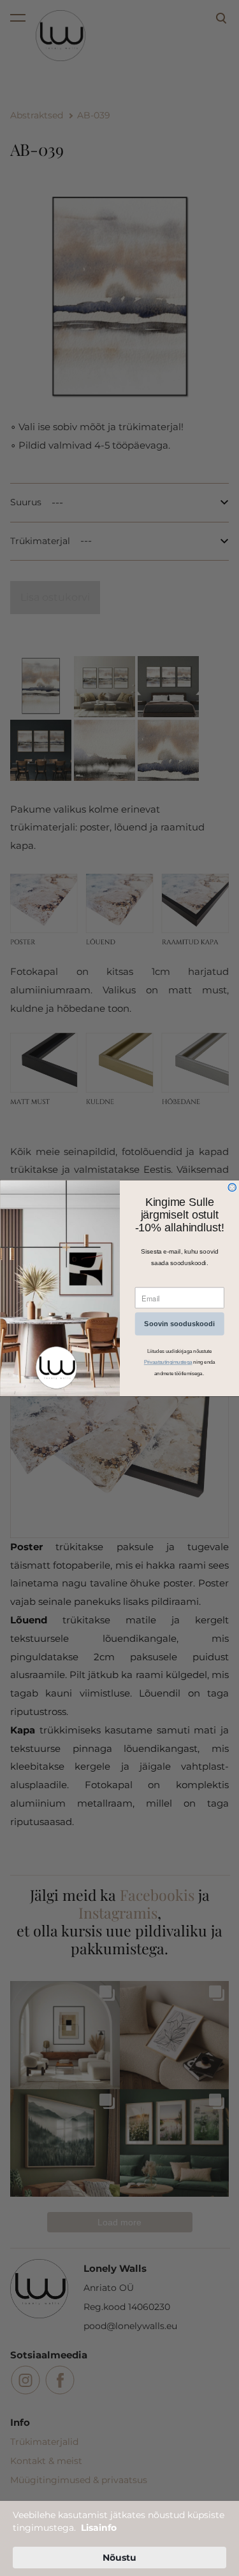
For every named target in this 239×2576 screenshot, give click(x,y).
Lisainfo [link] (99, 2528)
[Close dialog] (232, 1187)
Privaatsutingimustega (168, 1362)
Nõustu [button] (119, 2558)
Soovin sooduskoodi (179, 1324)
